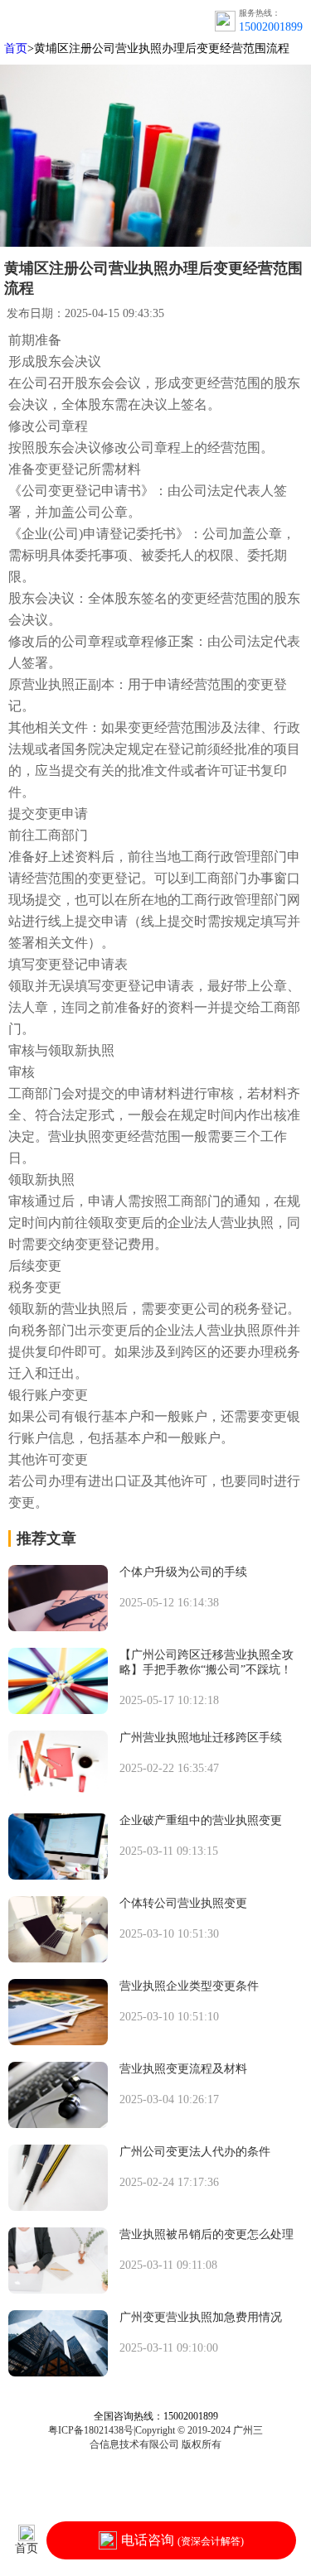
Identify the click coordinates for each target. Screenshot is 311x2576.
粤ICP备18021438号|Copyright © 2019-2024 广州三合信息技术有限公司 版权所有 (155, 2437)
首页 (16, 48)
